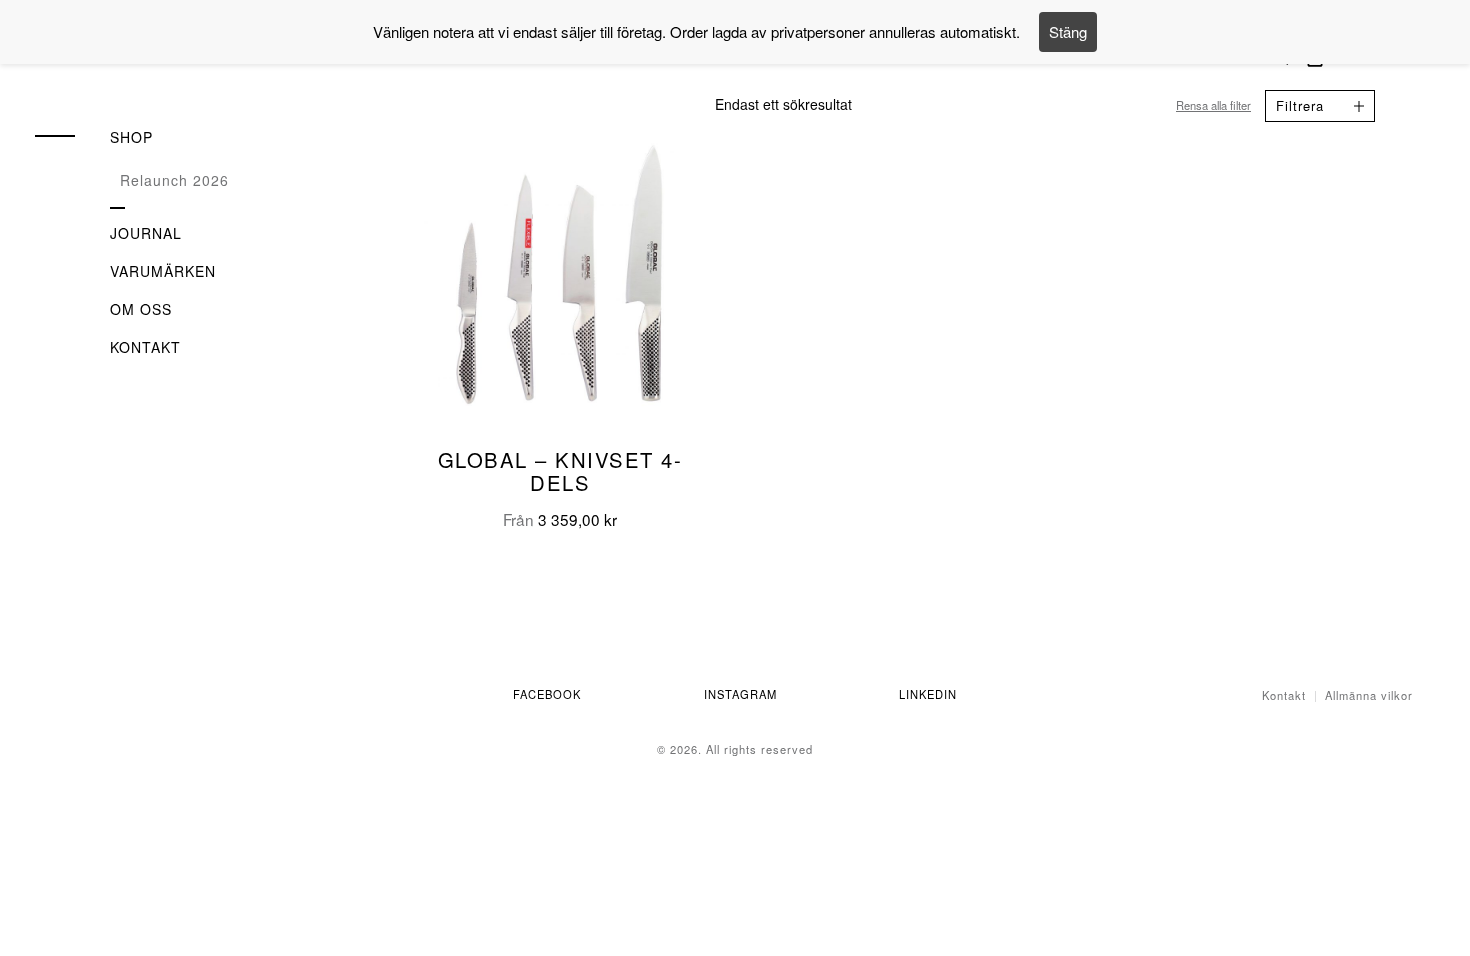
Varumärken (163, 271)
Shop (131, 137)
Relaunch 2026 (174, 180)
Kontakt (145, 347)
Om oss (141, 309)
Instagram (740, 694)
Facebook (547, 694)
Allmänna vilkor (1369, 695)
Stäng (1068, 31)
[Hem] (155, 66)
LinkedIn (928, 694)
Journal (146, 233)
